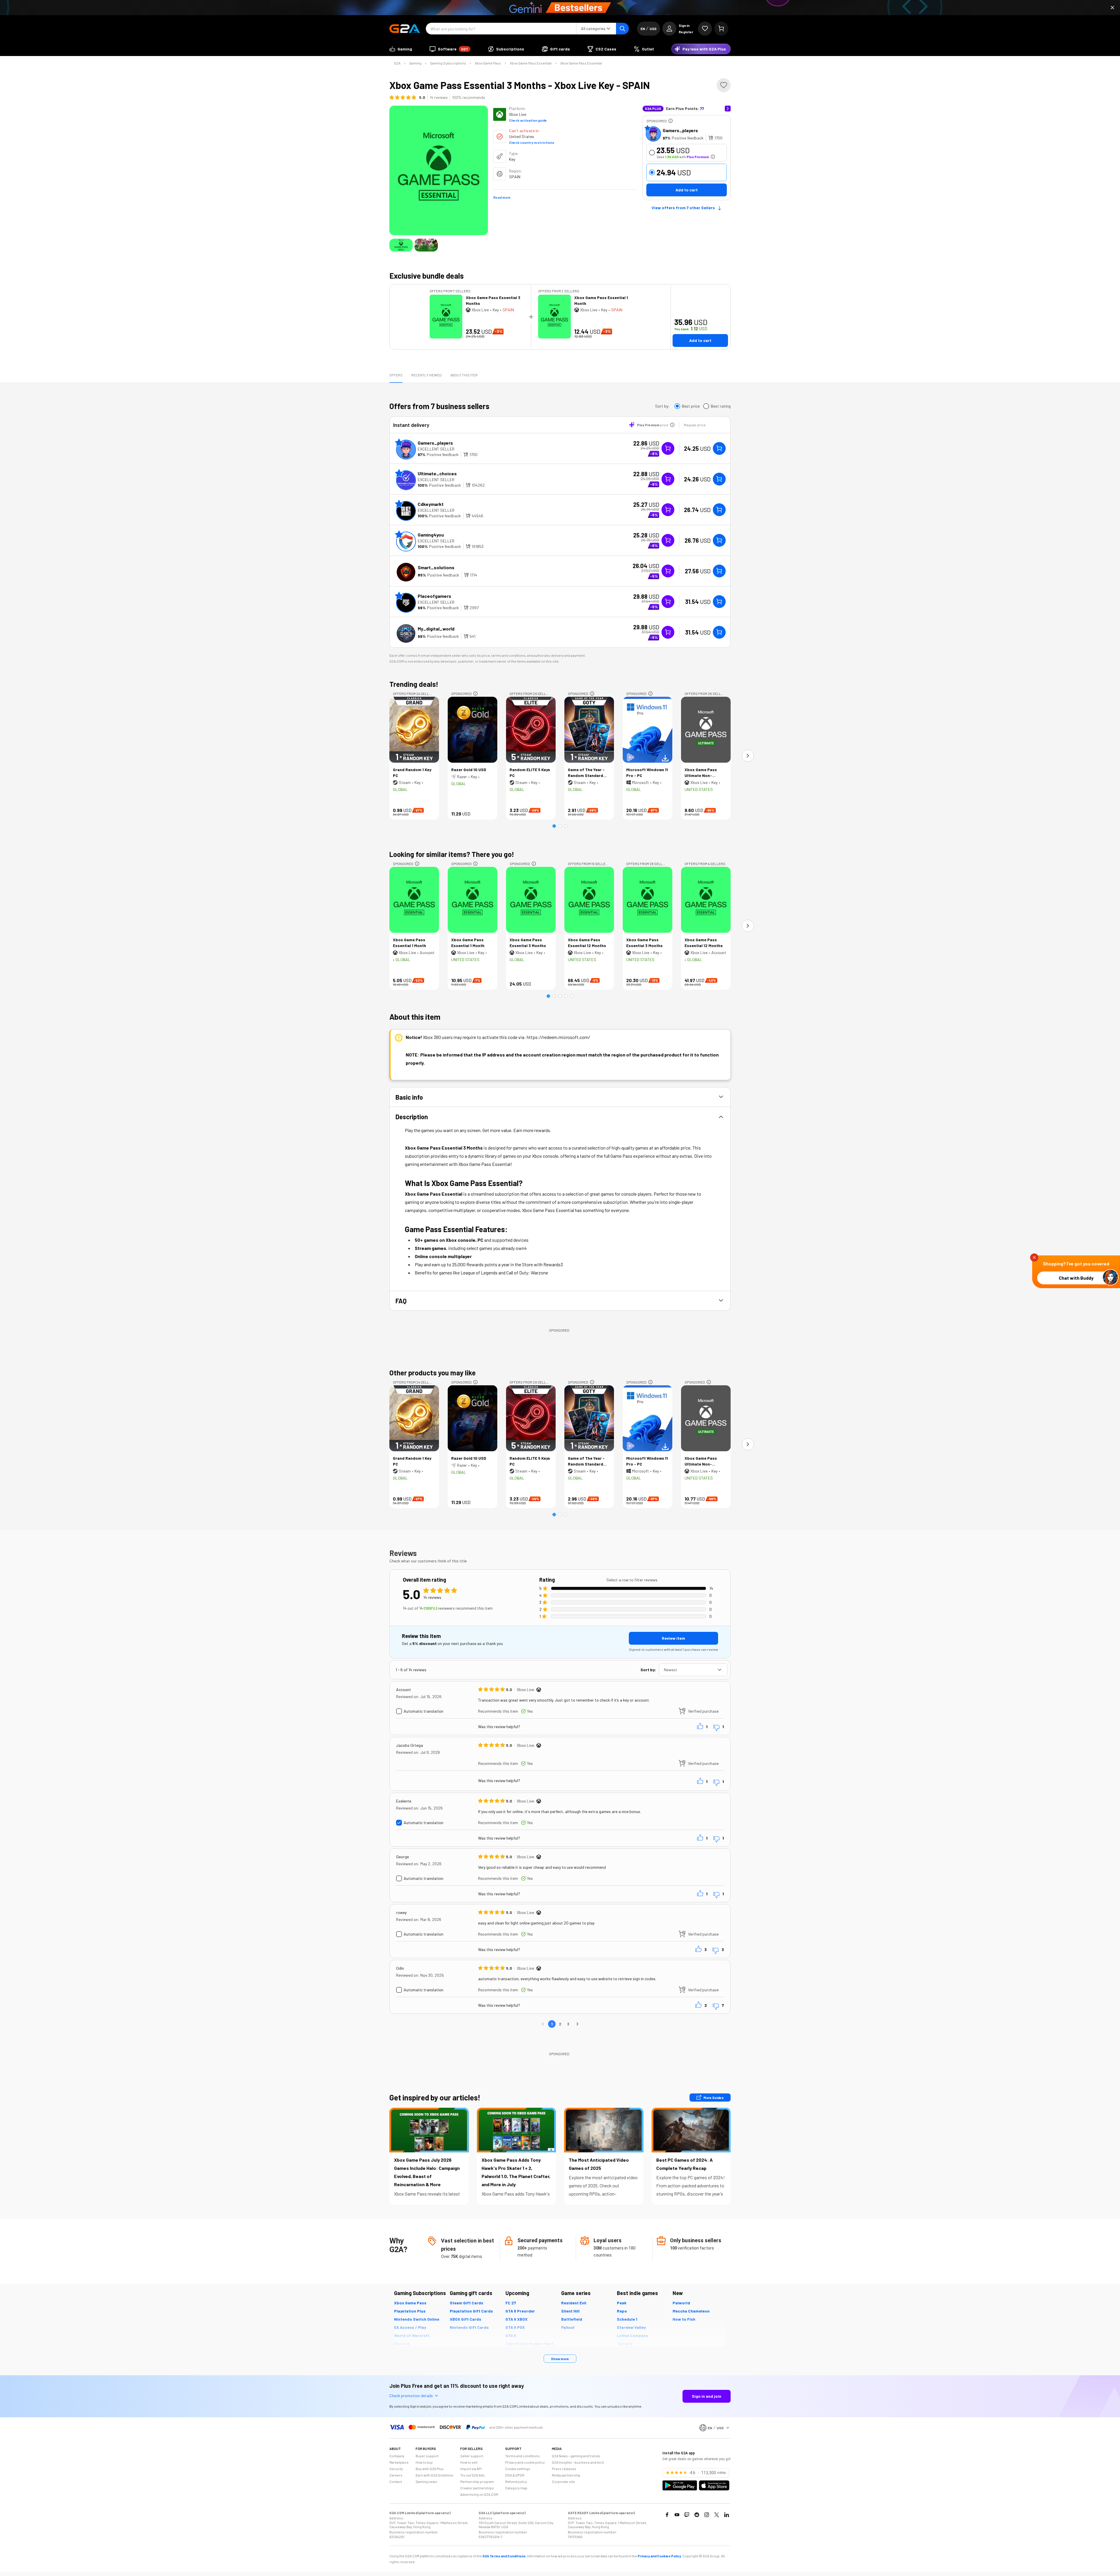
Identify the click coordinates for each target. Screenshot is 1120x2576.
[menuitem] (401, 49)
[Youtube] (677, 2515)
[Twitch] (687, 2515)
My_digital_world (436, 629)
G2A (397, 63)
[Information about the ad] (671, 121)
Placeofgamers (434, 596)
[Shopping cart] (721, 29)
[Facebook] (667, 2515)
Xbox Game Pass (488, 63)
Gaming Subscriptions (448, 63)
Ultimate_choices (437, 473)
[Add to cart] (719, 448)
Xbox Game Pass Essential (531, 63)
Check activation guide (528, 120)
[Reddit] (697, 2515)
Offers (396, 375)
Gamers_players (680, 130)
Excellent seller (436, 449)
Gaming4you (431, 535)
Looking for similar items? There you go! (452, 854)
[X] (717, 2515)
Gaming (415, 63)
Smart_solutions (436, 567)
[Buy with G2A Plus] (668, 448)
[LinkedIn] (727, 2515)
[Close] (1112, 8)
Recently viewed (426, 375)
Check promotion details (411, 2396)
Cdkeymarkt (431, 504)
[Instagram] (707, 2515)
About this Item (464, 375)
